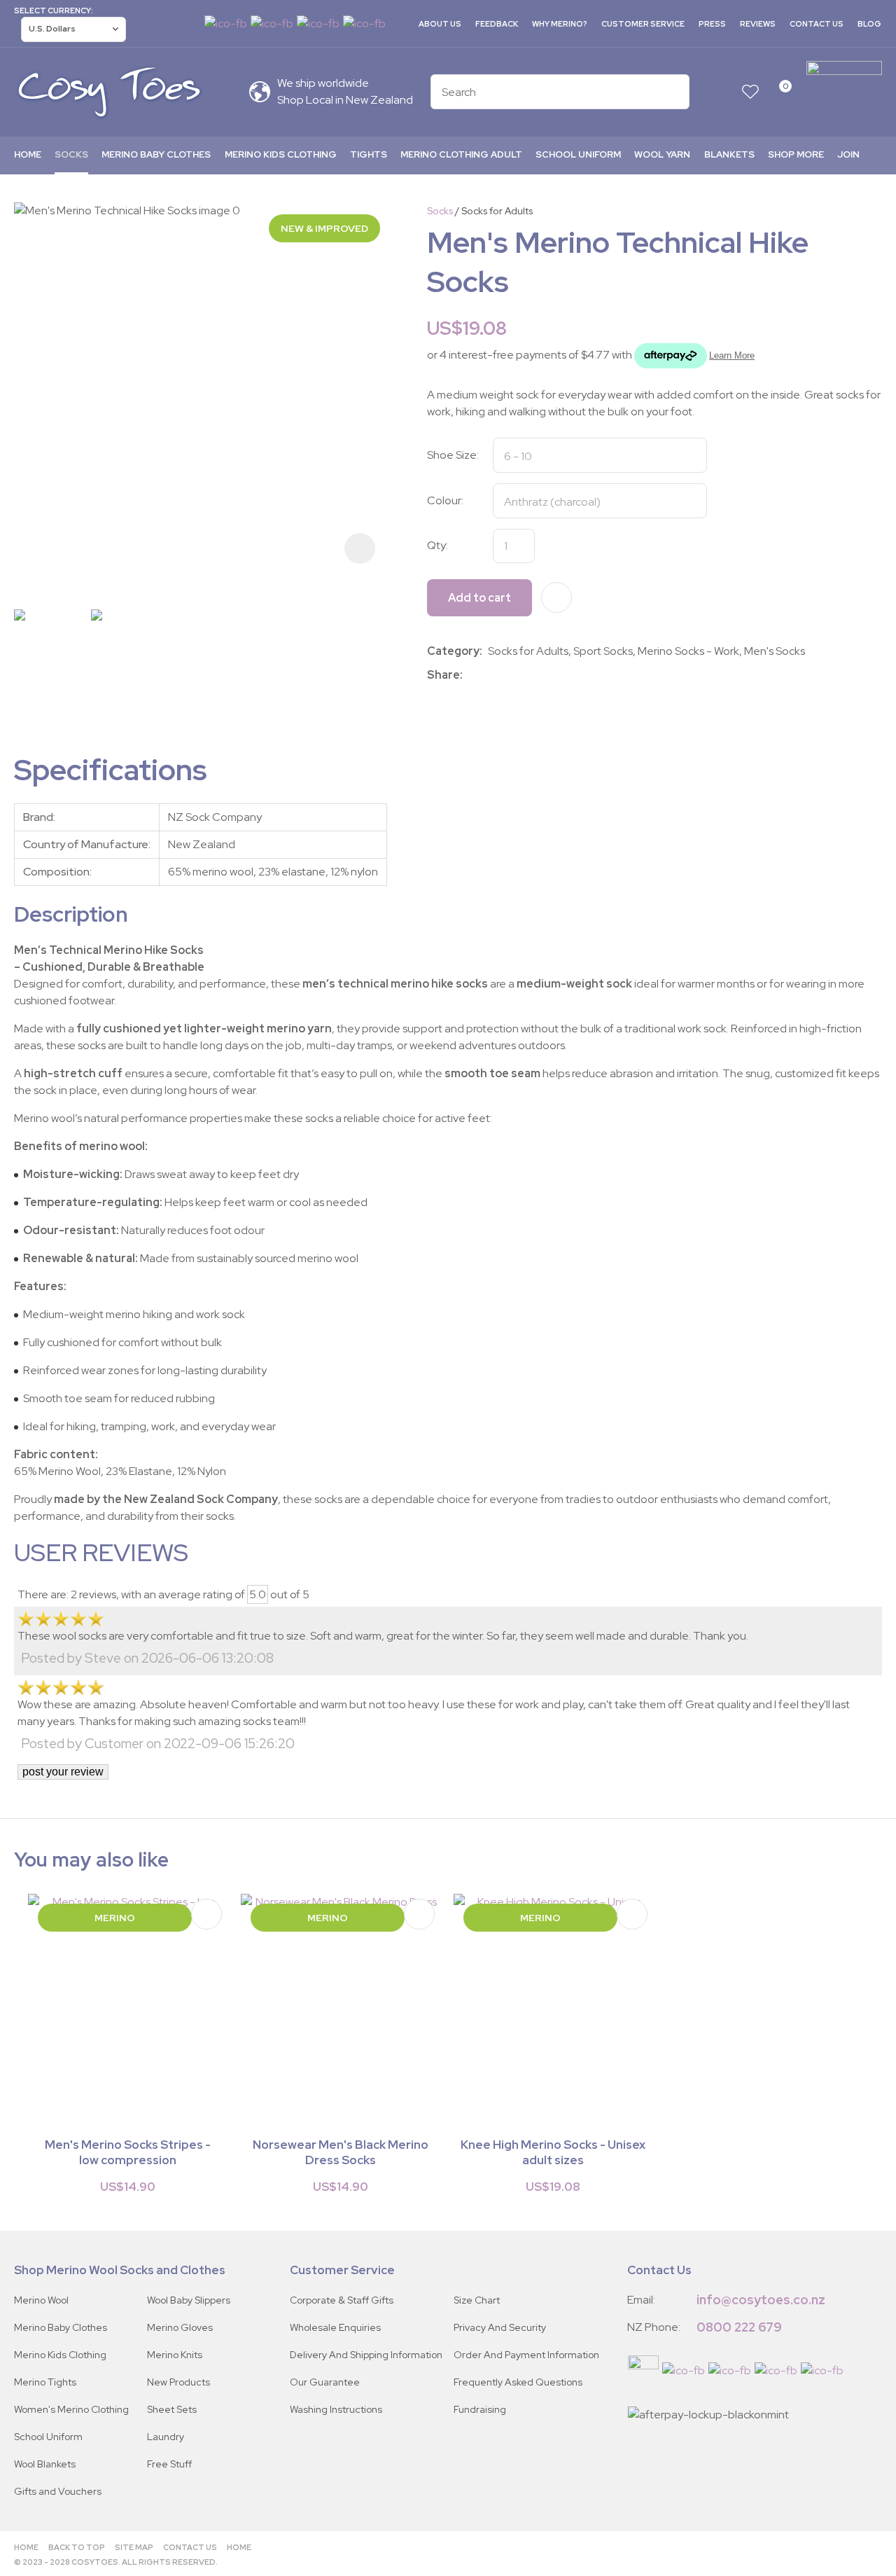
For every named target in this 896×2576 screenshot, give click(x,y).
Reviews (758, 24)
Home (28, 154)
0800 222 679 (739, 2327)
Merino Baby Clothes (156, 154)
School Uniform (578, 154)
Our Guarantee (325, 2382)
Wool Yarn (662, 154)
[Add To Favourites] (556, 597)
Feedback (497, 24)
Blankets (729, 154)
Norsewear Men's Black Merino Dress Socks (341, 2152)
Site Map (134, 2547)
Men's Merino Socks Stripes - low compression (128, 2152)
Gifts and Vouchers (58, 2491)
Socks (71, 154)
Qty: (437, 545)
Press (712, 24)
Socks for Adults (497, 211)
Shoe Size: (453, 455)
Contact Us (817, 24)
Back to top (77, 2547)
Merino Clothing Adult (461, 154)
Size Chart (477, 2300)
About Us (440, 24)
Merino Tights (45, 2382)
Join (848, 154)
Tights (369, 154)
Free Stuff (169, 2464)
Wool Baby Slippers (189, 2300)
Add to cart (479, 598)
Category (453, 651)
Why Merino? (560, 24)
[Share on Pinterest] (531, 675)
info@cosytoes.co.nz (761, 2300)
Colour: (445, 500)
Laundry (166, 2437)
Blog (869, 24)
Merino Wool (41, 2300)
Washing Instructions (336, 2409)
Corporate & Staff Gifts (342, 2300)
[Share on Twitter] (489, 675)
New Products (178, 2382)
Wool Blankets (45, 2464)
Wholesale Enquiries (335, 2327)
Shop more (796, 154)
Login (723, 92)
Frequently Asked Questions (518, 2382)
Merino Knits (175, 2355)
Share (443, 675)
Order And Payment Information (526, 2355)
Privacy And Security (500, 2327)
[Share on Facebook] (471, 676)
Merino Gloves (180, 2327)
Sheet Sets (172, 2409)
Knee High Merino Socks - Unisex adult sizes (553, 2152)
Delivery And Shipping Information (366, 2355)
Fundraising (480, 2409)
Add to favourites (206, 1914)
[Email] (510, 676)
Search (673, 92)
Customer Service (643, 24)
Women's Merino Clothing (71, 2409)
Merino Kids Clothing (281, 154)
